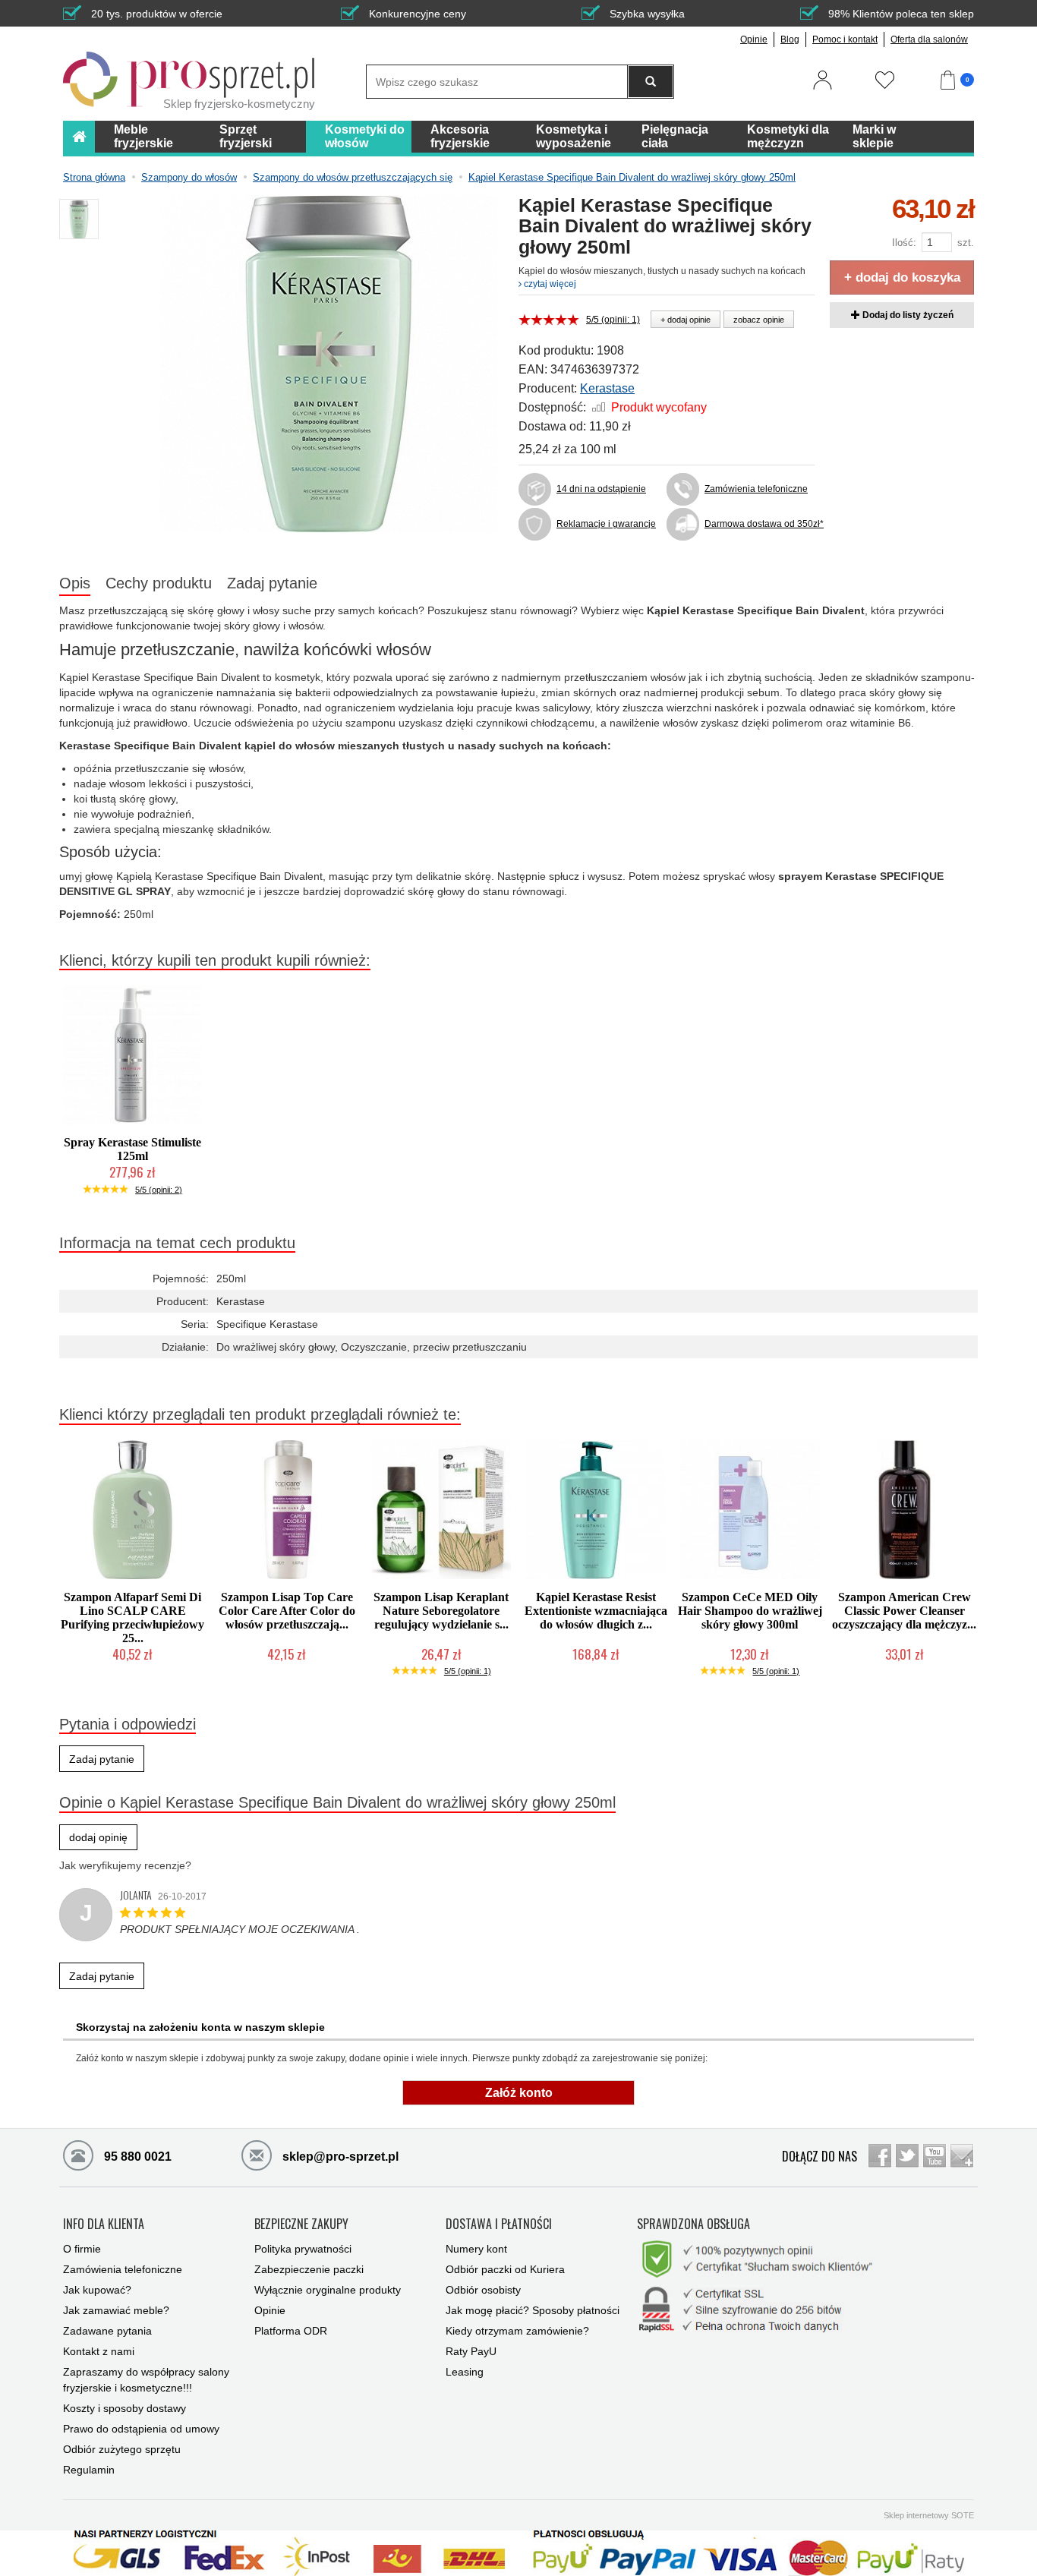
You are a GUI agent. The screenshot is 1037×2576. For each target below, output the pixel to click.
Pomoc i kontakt (845, 39)
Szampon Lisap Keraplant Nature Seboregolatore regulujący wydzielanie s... (441, 1611)
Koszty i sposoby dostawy (125, 2408)
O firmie (82, 2249)
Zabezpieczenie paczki (309, 2269)
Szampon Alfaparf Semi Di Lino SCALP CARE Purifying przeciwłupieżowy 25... (132, 1617)
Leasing (465, 2372)
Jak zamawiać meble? (116, 2310)
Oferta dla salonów (929, 39)
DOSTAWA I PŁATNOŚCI (499, 2224)
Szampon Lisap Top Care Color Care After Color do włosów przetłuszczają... (287, 1611)
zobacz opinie (759, 320)
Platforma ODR (291, 2331)
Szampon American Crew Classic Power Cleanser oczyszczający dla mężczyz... (904, 1611)
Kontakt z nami (99, 2351)
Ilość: (904, 243)
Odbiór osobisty (483, 2290)
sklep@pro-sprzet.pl (339, 2157)
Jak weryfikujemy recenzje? (125, 1865)
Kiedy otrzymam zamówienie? (517, 2331)
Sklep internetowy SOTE (929, 2515)
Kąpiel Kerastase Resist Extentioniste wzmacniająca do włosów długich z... (596, 1611)
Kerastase (607, 388)
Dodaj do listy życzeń (907, 315)
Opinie (754, 39)
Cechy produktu (159, 583)
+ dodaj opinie (686, 320)
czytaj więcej (549, 284)
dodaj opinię (98, 1837)
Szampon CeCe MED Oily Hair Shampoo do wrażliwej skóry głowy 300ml (750, 1611)
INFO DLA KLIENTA (104, 2224)
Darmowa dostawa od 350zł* (760, 524)
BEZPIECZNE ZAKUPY (301, 2224)
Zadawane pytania (107, 2331)
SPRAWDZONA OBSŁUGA (693, 2224)
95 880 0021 (136, 2157)
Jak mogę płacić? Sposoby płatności (533, 2310)
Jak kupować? (97, 2290)
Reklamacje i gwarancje (606, 524)
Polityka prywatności (303, 2249)
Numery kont (476, 2249)
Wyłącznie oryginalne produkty (328, 2290)
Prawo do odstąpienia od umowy (141, 2429)
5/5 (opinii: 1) (613, 320)
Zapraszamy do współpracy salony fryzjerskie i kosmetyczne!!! (146, 2380)
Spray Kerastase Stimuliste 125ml (132, 1149)
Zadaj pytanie (272, 583)
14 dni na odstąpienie (601, 489)
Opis (75, 583)
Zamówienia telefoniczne (756, 489)
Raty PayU (471, 2351)
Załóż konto (519, 2093)
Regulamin (89, 2470)
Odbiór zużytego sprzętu (122, 2449)
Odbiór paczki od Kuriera (505, 2269)
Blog (790, 39)
